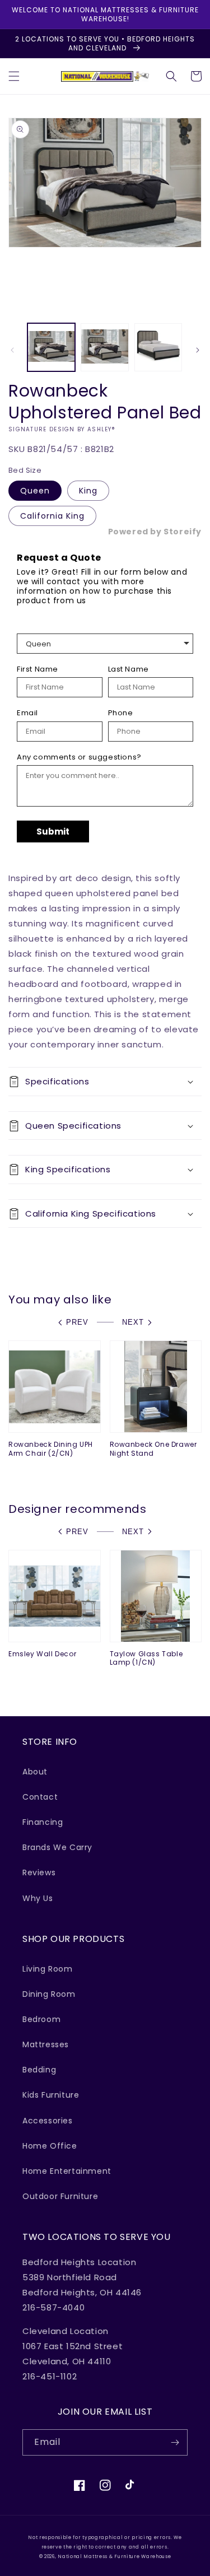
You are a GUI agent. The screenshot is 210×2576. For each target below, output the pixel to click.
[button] (14, 76)
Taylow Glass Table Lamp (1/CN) (146, 1658)
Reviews (39, 1872)
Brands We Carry (57, 1847)
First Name (38, 669)
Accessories (48, 2121)
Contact (40, 1797)
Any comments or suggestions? (79, 757)
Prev (77, 1322)
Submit (53, 832)
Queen (35, 491)
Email (27, 713)
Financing (43, 1822)
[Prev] (12, 350)
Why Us (38, 1898)
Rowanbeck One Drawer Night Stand (153, 1449)
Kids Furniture (51, 2095)
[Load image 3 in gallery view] (158, 347)
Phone (121, 713)
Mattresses (46, 2044)
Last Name (129, 669)
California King (52, 516)
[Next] (198, 350)
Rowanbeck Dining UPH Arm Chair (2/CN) (51, 1449)
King (88, 491)
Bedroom (41, 2019)
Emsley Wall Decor (42, 1654)
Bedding (39, 2070)
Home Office (50, 2146)
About (35, 1772)
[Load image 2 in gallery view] (104, 347)
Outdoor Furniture (60, 2196)
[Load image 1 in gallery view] (51, 347)
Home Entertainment (67, 2171)
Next (133, 1322)
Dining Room (49, 1994)
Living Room (48, 1969)
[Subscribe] (175, 2442)
